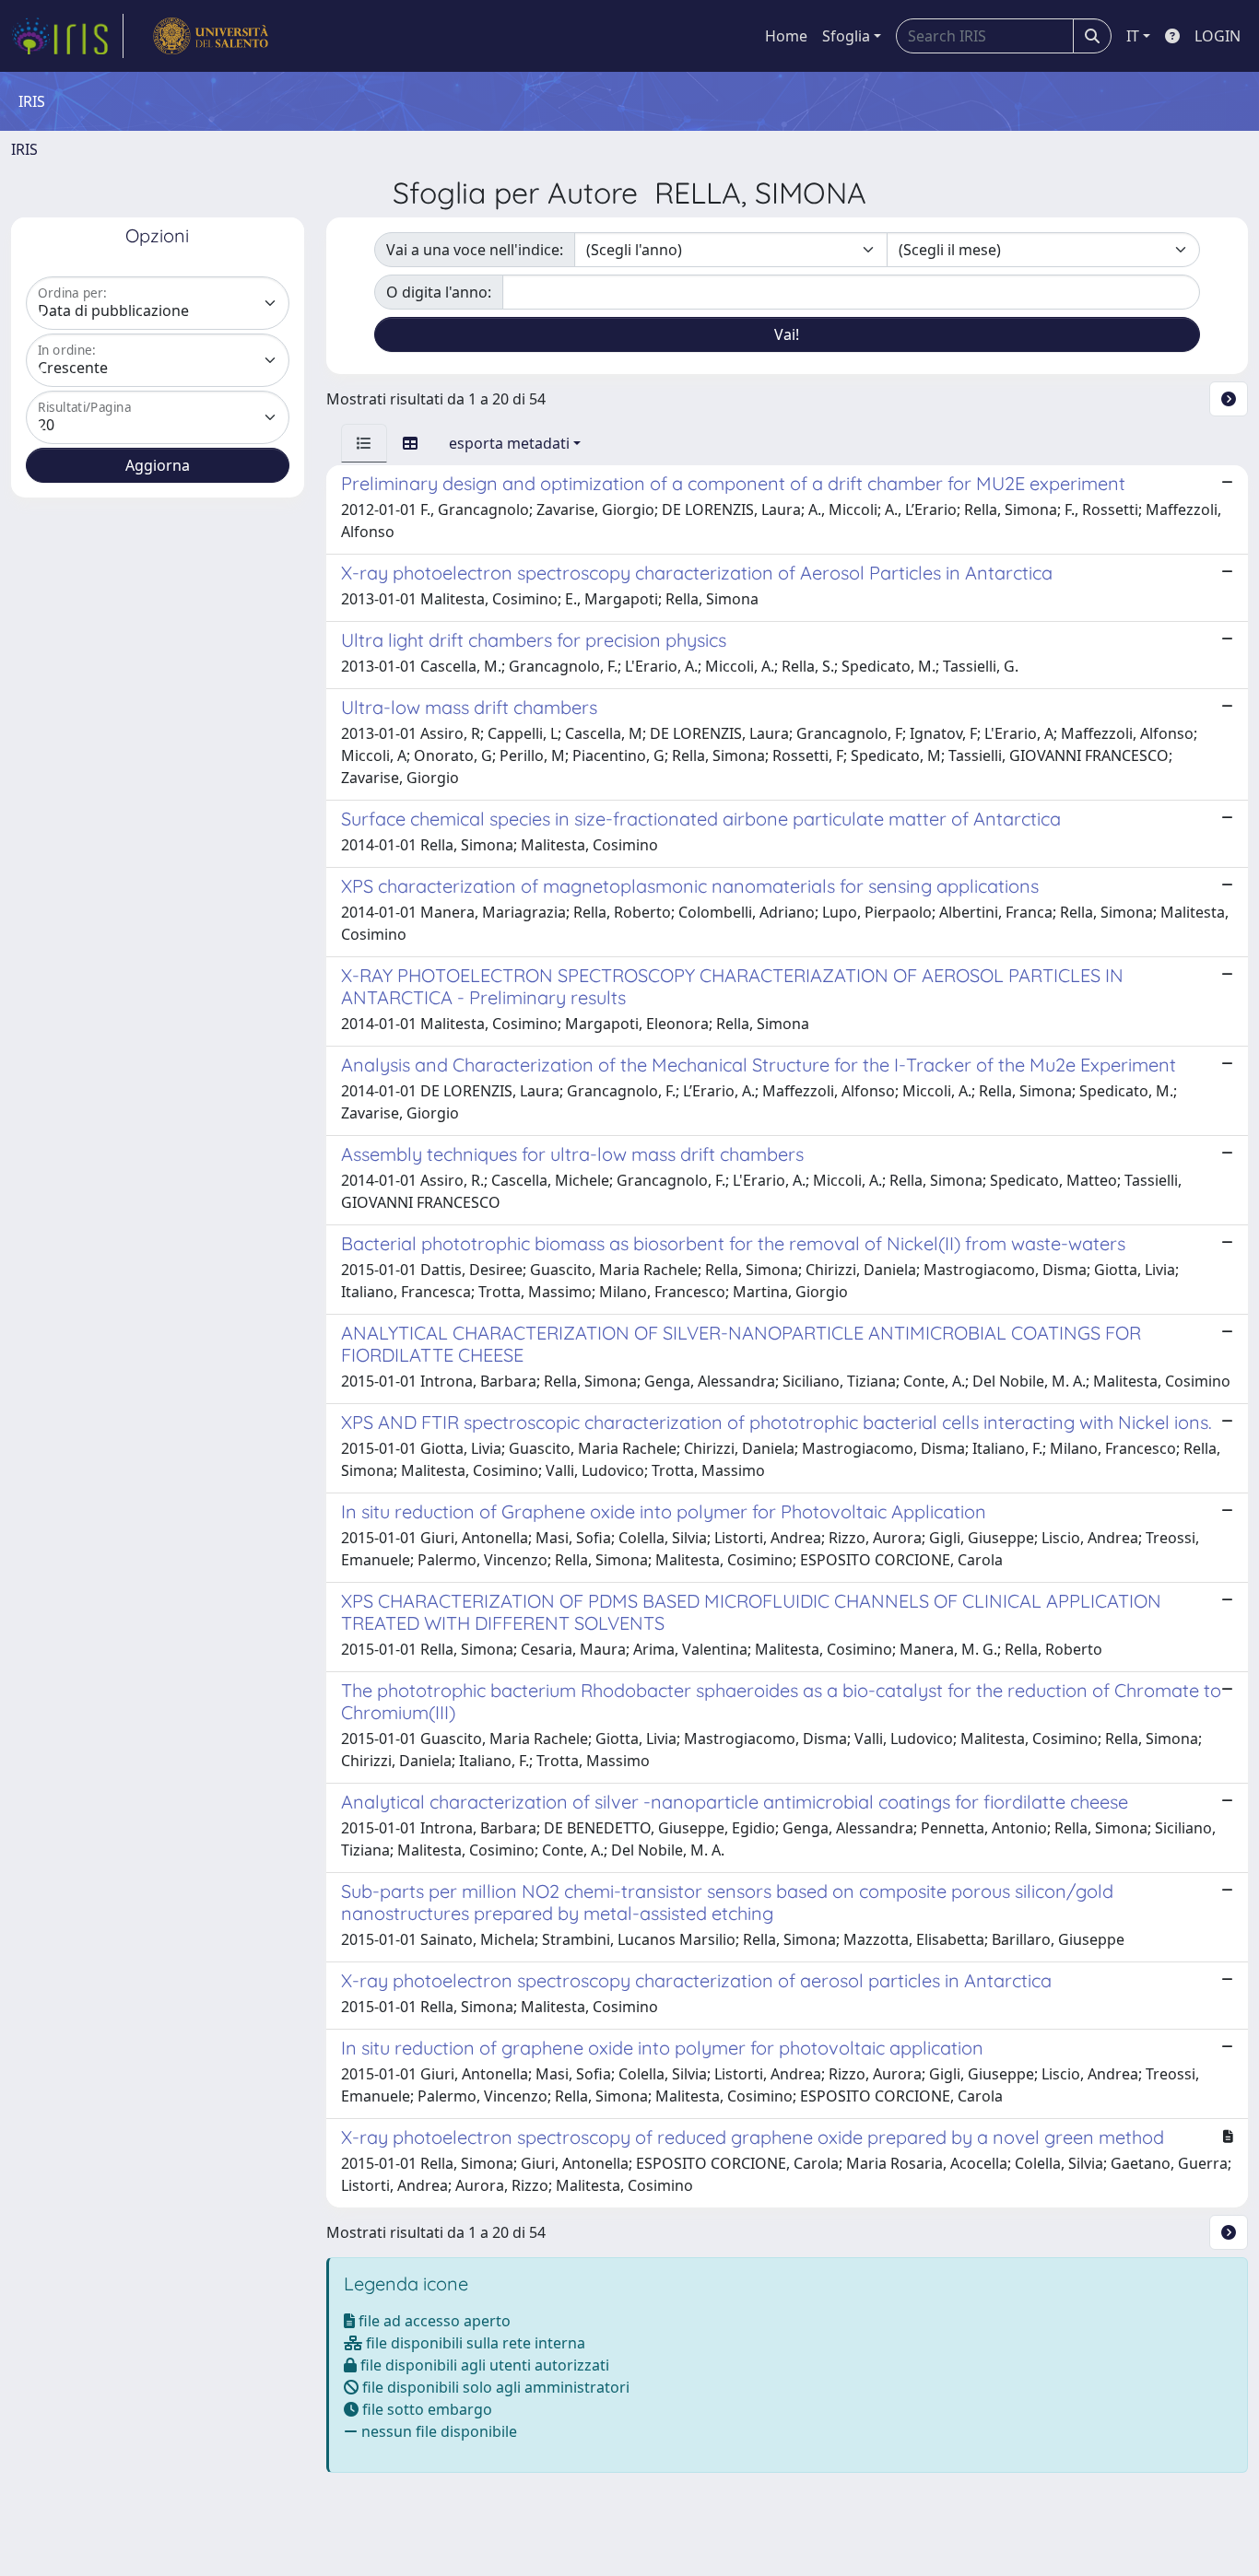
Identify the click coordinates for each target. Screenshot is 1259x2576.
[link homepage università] (211, 36)
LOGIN (1218, 36)
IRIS (24, 149)
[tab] (364, 443)
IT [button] (1133, 36)
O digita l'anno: (439, 292)
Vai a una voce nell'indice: (475, 250)
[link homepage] (67, 36)
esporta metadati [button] (509, 443)
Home (786, 36)
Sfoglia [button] (846, 36)
